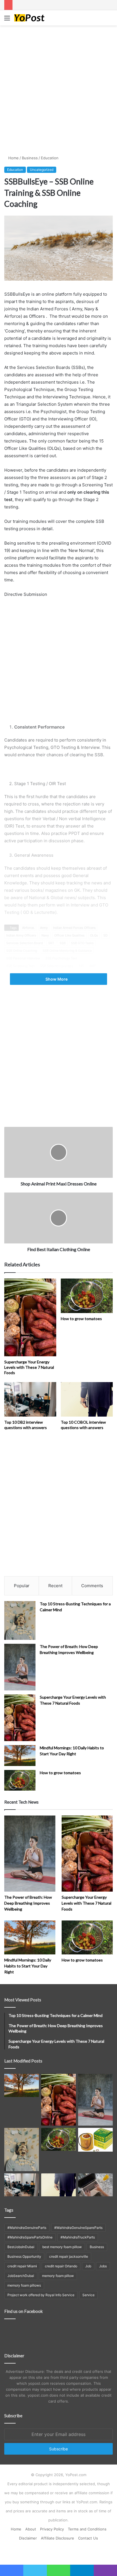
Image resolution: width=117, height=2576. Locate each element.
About (31, 2529)
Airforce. (28, 928)
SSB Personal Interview (23, 958)
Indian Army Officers (21, 935)
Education (50, 158)
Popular (22, 1586)
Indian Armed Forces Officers (74, 928)
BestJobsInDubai (21, 2247)
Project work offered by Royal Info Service (41, 2295)
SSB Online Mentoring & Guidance (67, 951)
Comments (92, 1586)
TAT (81, 966)
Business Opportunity (24, 2256)
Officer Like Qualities (69, 935)
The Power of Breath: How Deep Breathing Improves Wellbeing (28, 1903)
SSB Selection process (57, 966)
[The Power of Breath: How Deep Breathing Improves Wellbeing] (20, 1667)
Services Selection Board (25, 943)
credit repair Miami (22, 2266)
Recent (55, 1586)
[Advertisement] (58, 89)
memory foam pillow (58, 2276)
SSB (63, 943)
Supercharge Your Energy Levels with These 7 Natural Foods (29, 1367)
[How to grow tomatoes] (87, 1296)
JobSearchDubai (21, 2276)
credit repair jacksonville (69, 2256)
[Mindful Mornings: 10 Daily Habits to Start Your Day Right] (20, 1755)
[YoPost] (37, 18)
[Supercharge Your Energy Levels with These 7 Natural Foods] (30, 1317)
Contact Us (88, 2538)
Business (30, 158)
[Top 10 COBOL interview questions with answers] (87, 1399)
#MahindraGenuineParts (27, 2228)
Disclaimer (28, 2538)
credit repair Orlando (61, 2266)
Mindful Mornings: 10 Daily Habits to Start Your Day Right (28, 1966)
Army (44, 928)
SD (105, 935)
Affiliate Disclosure (58, 2538)
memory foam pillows (24, 2285)
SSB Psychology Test (61, 958)
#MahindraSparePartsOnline (30, 2237)
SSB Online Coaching (22, 951)
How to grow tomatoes (81, 1319)
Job (88, 2266)
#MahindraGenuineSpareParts (78, 2228)
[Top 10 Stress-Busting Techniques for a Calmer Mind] (20, 1621)
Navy (45, 935)
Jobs (103, 2266)
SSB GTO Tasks (82, 943)
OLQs (94, 935)
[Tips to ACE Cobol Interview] (95, 2185)
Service (88, 2295)
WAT (93, 966)
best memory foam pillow (62, 2247)
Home (13, 158)
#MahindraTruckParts (78, 2237)
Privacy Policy (52, 2529)
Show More (57, 979)
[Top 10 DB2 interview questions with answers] (30, 1399)
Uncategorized (42, 170)
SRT (51, 943)
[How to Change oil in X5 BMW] (95, 2140)
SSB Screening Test (20, 966)
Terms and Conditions (87, 2529)
